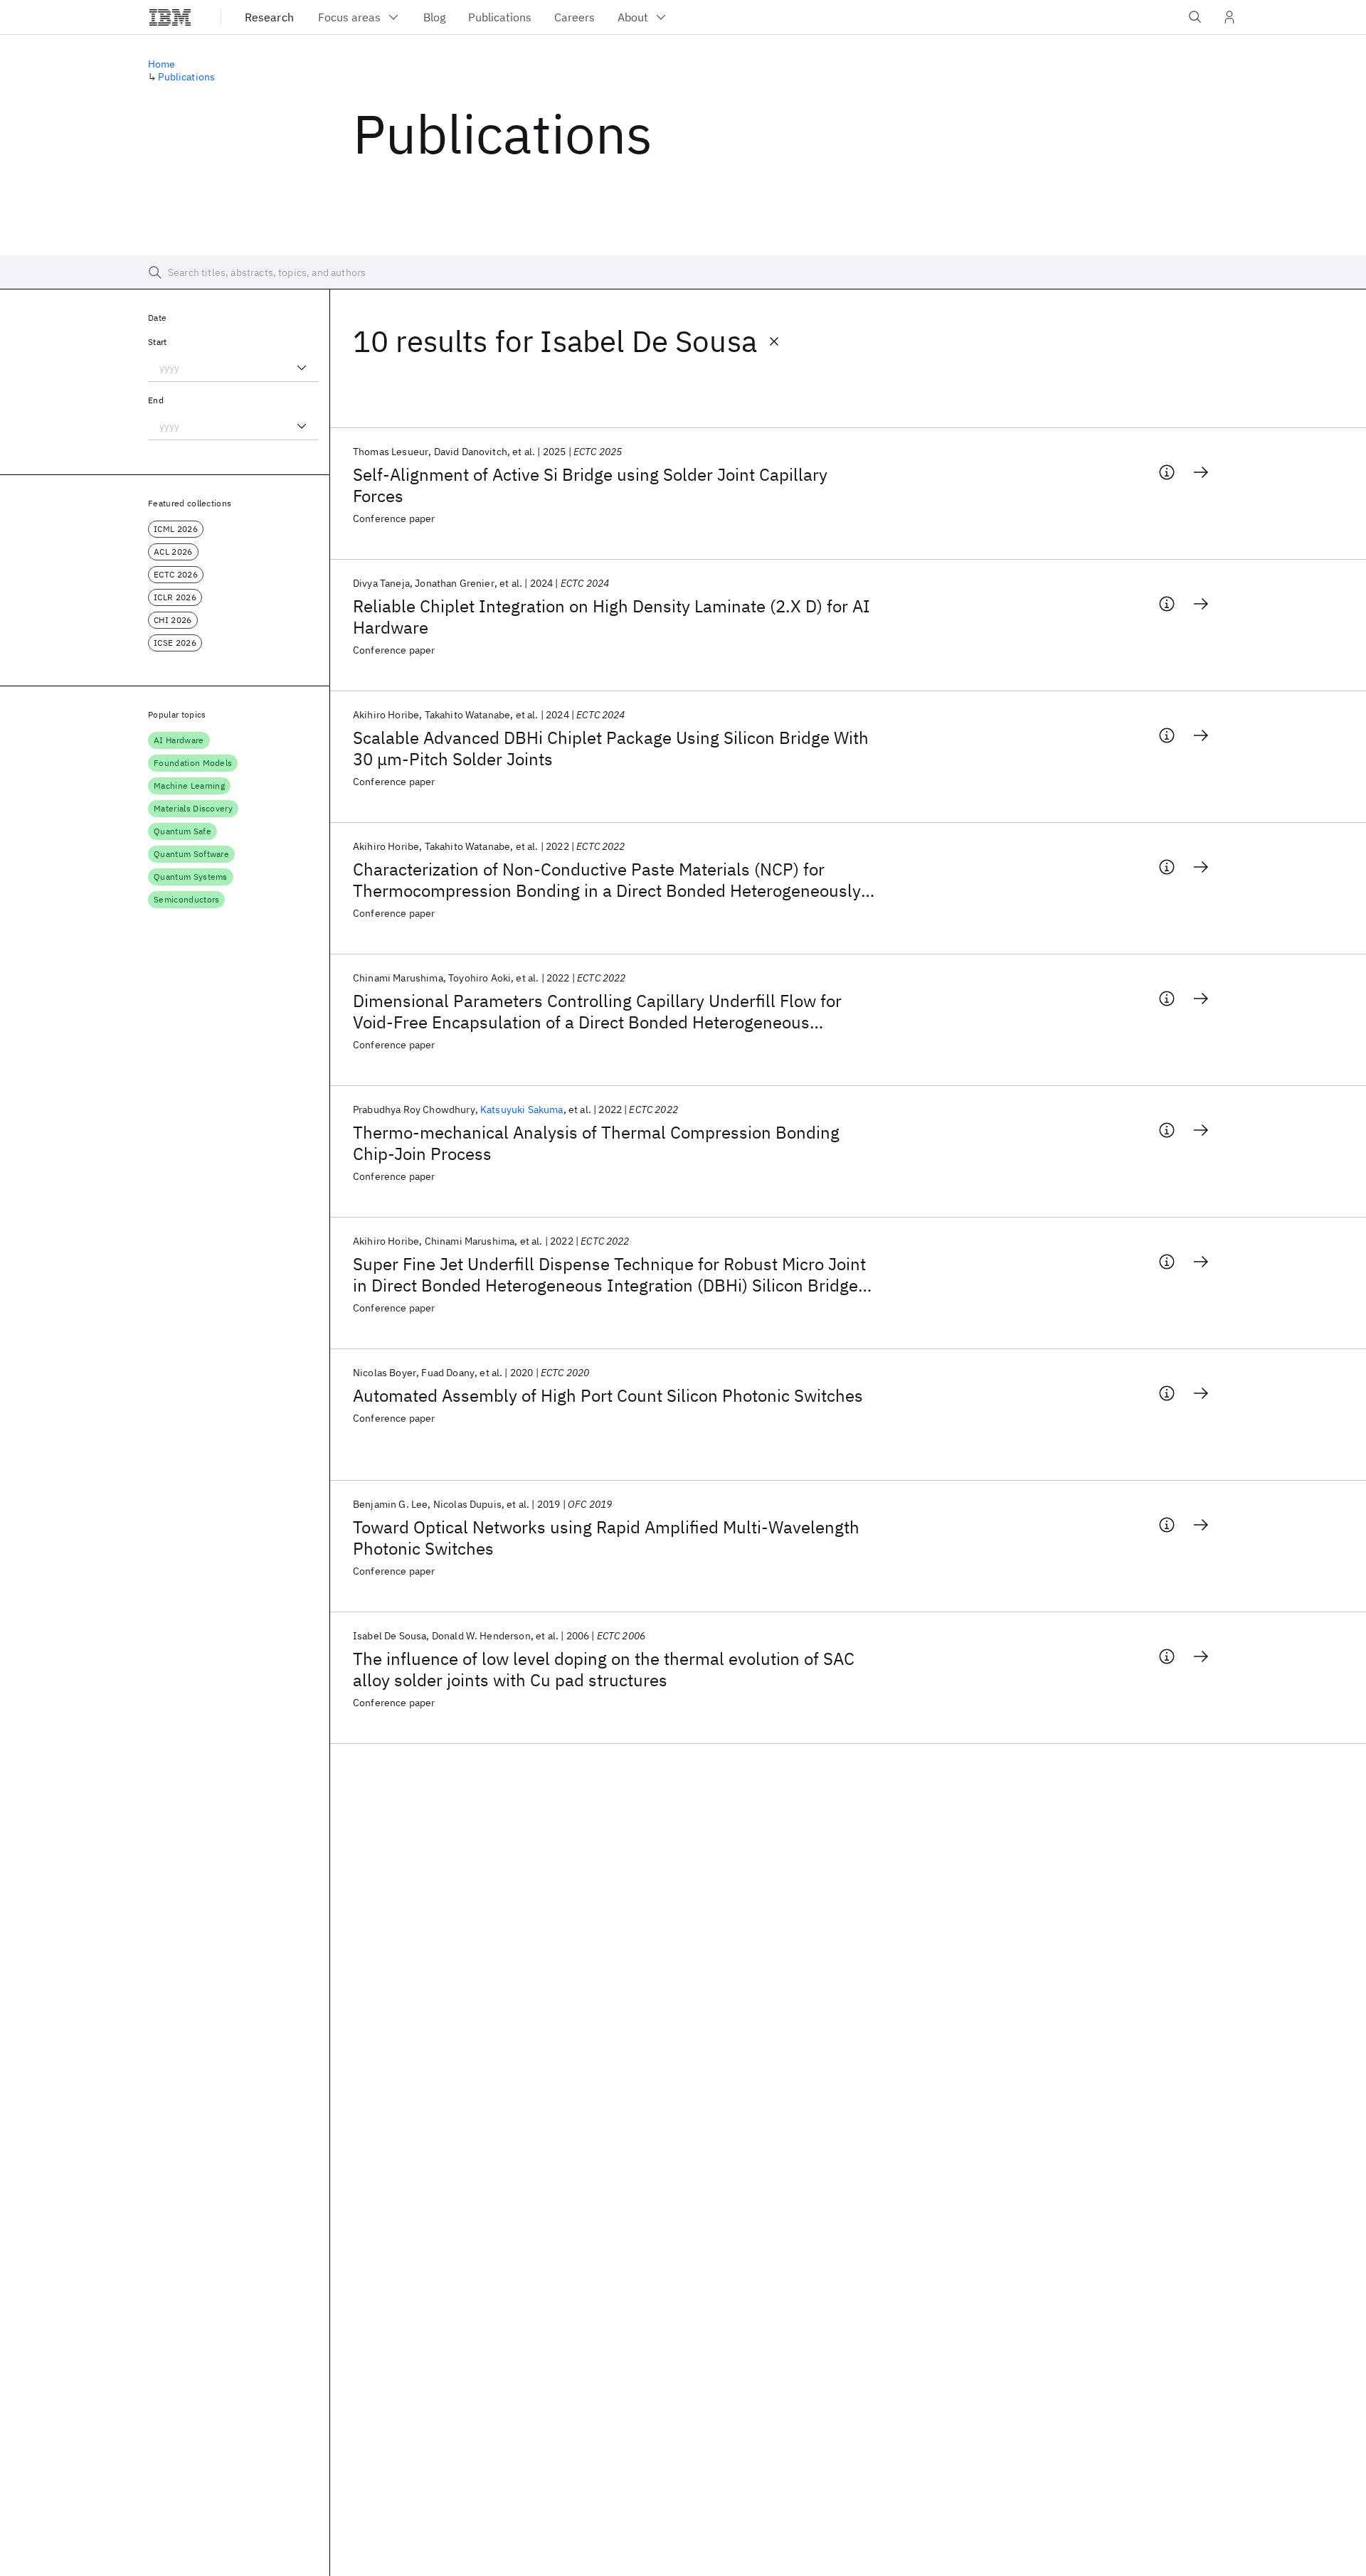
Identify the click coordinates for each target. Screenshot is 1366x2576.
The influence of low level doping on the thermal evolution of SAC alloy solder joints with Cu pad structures (604, 1669)
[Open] (302, 368)
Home (162, 64)
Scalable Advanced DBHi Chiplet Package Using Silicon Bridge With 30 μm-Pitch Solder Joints (611, 748)
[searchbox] (683, 272)
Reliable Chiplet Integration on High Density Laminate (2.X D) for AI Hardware (611, 617)
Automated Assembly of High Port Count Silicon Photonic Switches (608, 1395)
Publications (186, 77)
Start (158, 342)
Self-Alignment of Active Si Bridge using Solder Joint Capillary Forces (590, 485)
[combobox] (233, 368)
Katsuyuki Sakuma (522, 1109)
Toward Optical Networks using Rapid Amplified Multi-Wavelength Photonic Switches (606, 1538)
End (156, 400)
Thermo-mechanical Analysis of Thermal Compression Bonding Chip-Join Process (596, 1143)
